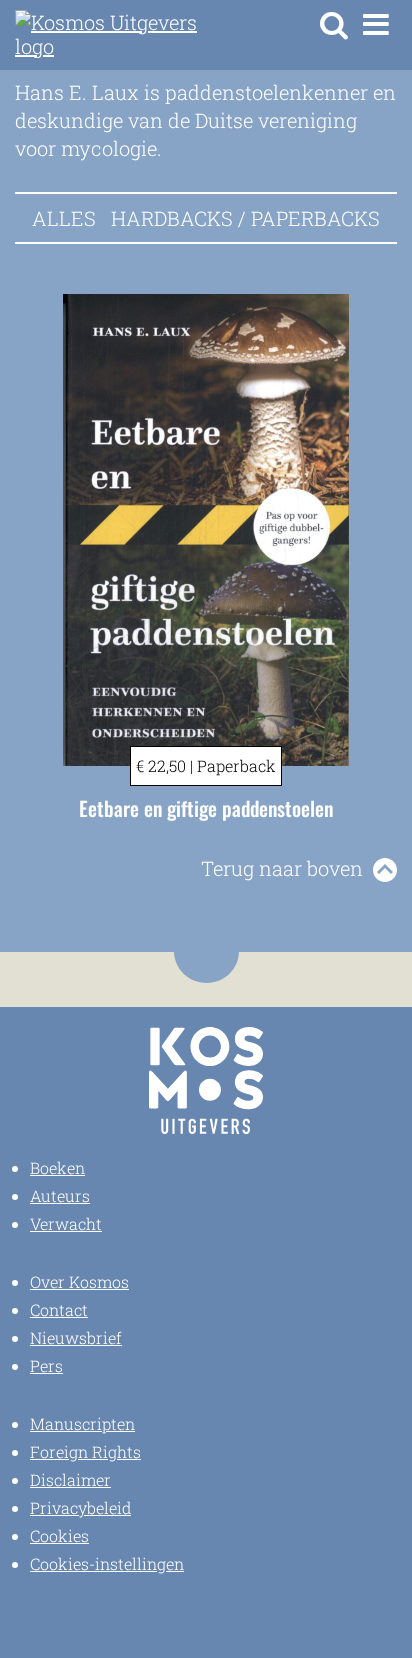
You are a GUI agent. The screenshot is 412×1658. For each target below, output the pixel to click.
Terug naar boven (282, 868)
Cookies (59, 1535)
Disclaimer (70, 1479)
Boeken (57, 1167)
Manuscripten (82, 1423)
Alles (64, 218)
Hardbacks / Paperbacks (245, 218)
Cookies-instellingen (107, 1563)
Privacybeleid (80, 1507)
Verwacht (66, 1223)
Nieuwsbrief (76, 1337)
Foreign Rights (85, 1451)
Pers (46, 1365)
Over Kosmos (79, 1281)
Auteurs (60, 1195)
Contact (59, 1309)
